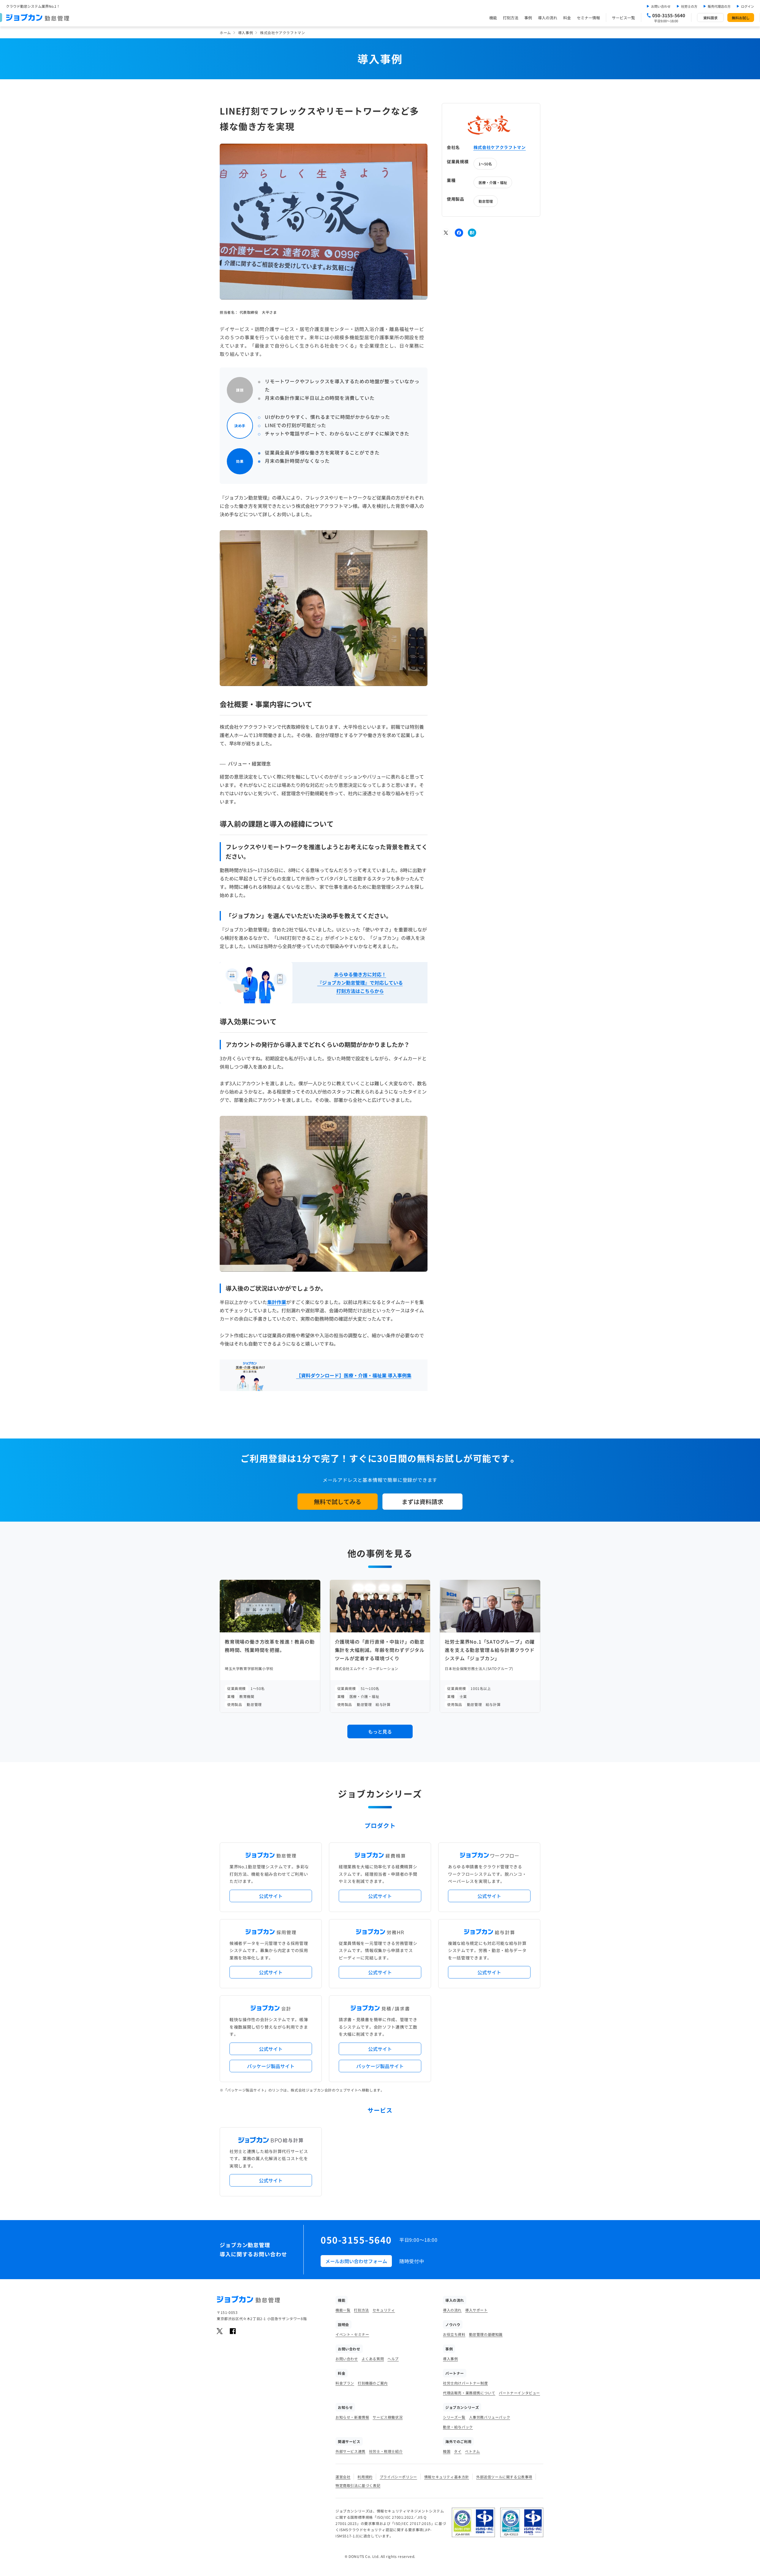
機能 (493, 18)
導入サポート (476, 2310)
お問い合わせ (661, 6)
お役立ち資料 (454, 2334)
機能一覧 (343, 2310)
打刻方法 (511, 18)
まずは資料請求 (422, 1502)
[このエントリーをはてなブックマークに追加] (472, 233)
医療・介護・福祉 (493, 182)
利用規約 (365, 2477)
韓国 (447, 2451)
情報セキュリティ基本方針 (447, 2477)
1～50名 (485, 164)
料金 (567, 18)
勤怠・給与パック (458, 2427)
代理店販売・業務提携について (469, 2393)
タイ (458, 2451)
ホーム (225, 33)
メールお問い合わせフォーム (356, 2261)
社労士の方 (689, 6)
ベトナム (472, 2451)
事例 (528, 18)
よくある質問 (373, 2359)
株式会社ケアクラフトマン (500, 147)
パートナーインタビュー (519, 2393)
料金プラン (345, 2383)
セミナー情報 (588, 18)
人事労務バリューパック (490, 2417)
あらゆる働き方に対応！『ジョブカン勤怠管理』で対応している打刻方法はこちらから (360, 983)
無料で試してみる (338, 1502)
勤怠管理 (486, 201)
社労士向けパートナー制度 (465, 2383)
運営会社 (343, 2477)
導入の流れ (548, 18)
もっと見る (380, 1731)
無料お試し (741, 18)
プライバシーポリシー (398, 2477)
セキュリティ (384, 2310)
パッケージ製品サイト (271, 2066)
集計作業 (277, 1302)
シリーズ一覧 (454, 2417)
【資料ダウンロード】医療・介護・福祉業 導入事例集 (354, 1375)
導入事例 (246, 33)
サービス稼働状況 (388, 2417)
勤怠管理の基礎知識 (486, 2334)
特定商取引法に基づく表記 (358, 2485)
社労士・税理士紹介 (386, 2451)
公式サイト (271, 1896)
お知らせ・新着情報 (352, 2417)
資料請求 (710, 18)
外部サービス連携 (350, 2451)
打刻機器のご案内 (373, 2383)
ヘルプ (393, 2359)
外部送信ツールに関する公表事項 (504, 2477)
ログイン (748, 6)
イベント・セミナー (352, 2334)
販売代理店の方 (719, 6)
